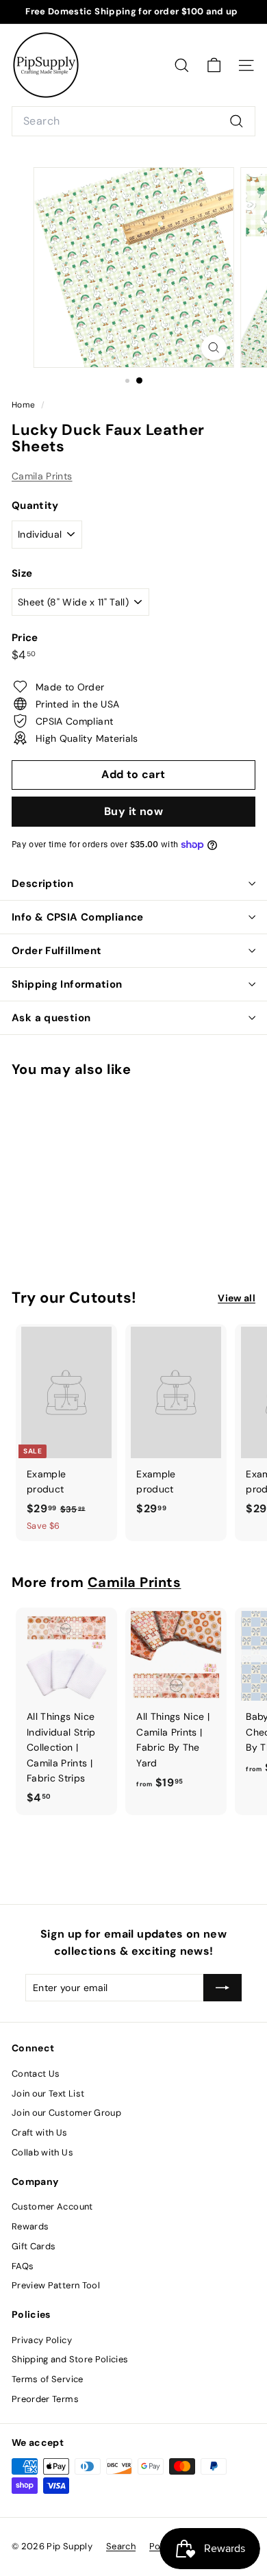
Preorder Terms (45, 2399)
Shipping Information (67, 984)
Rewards (30, 2226)
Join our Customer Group (66, 2113)
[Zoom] (213, 348)
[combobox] (133, 121)
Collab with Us (42, 2152)
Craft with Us (40, 2133)
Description (42, 884)
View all (237, 1298)
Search (121, 2546)
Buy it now (133, 811)
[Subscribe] (222, 1988)
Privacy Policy (42, 2340)
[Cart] (214, 65)
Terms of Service (48, 2379)
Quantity (35, 505)
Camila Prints (42, 476)
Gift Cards (34, 2246)
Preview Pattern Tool (56, 2285)
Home (25, 405)
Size (22, 573)
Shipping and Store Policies (70, 2359)
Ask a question (51, 1018)
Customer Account (52, 2206)
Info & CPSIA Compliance (78, 917)
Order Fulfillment (56, 951)
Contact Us (36, 2074)
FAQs (23, 2266)
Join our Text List (48, 2093)
